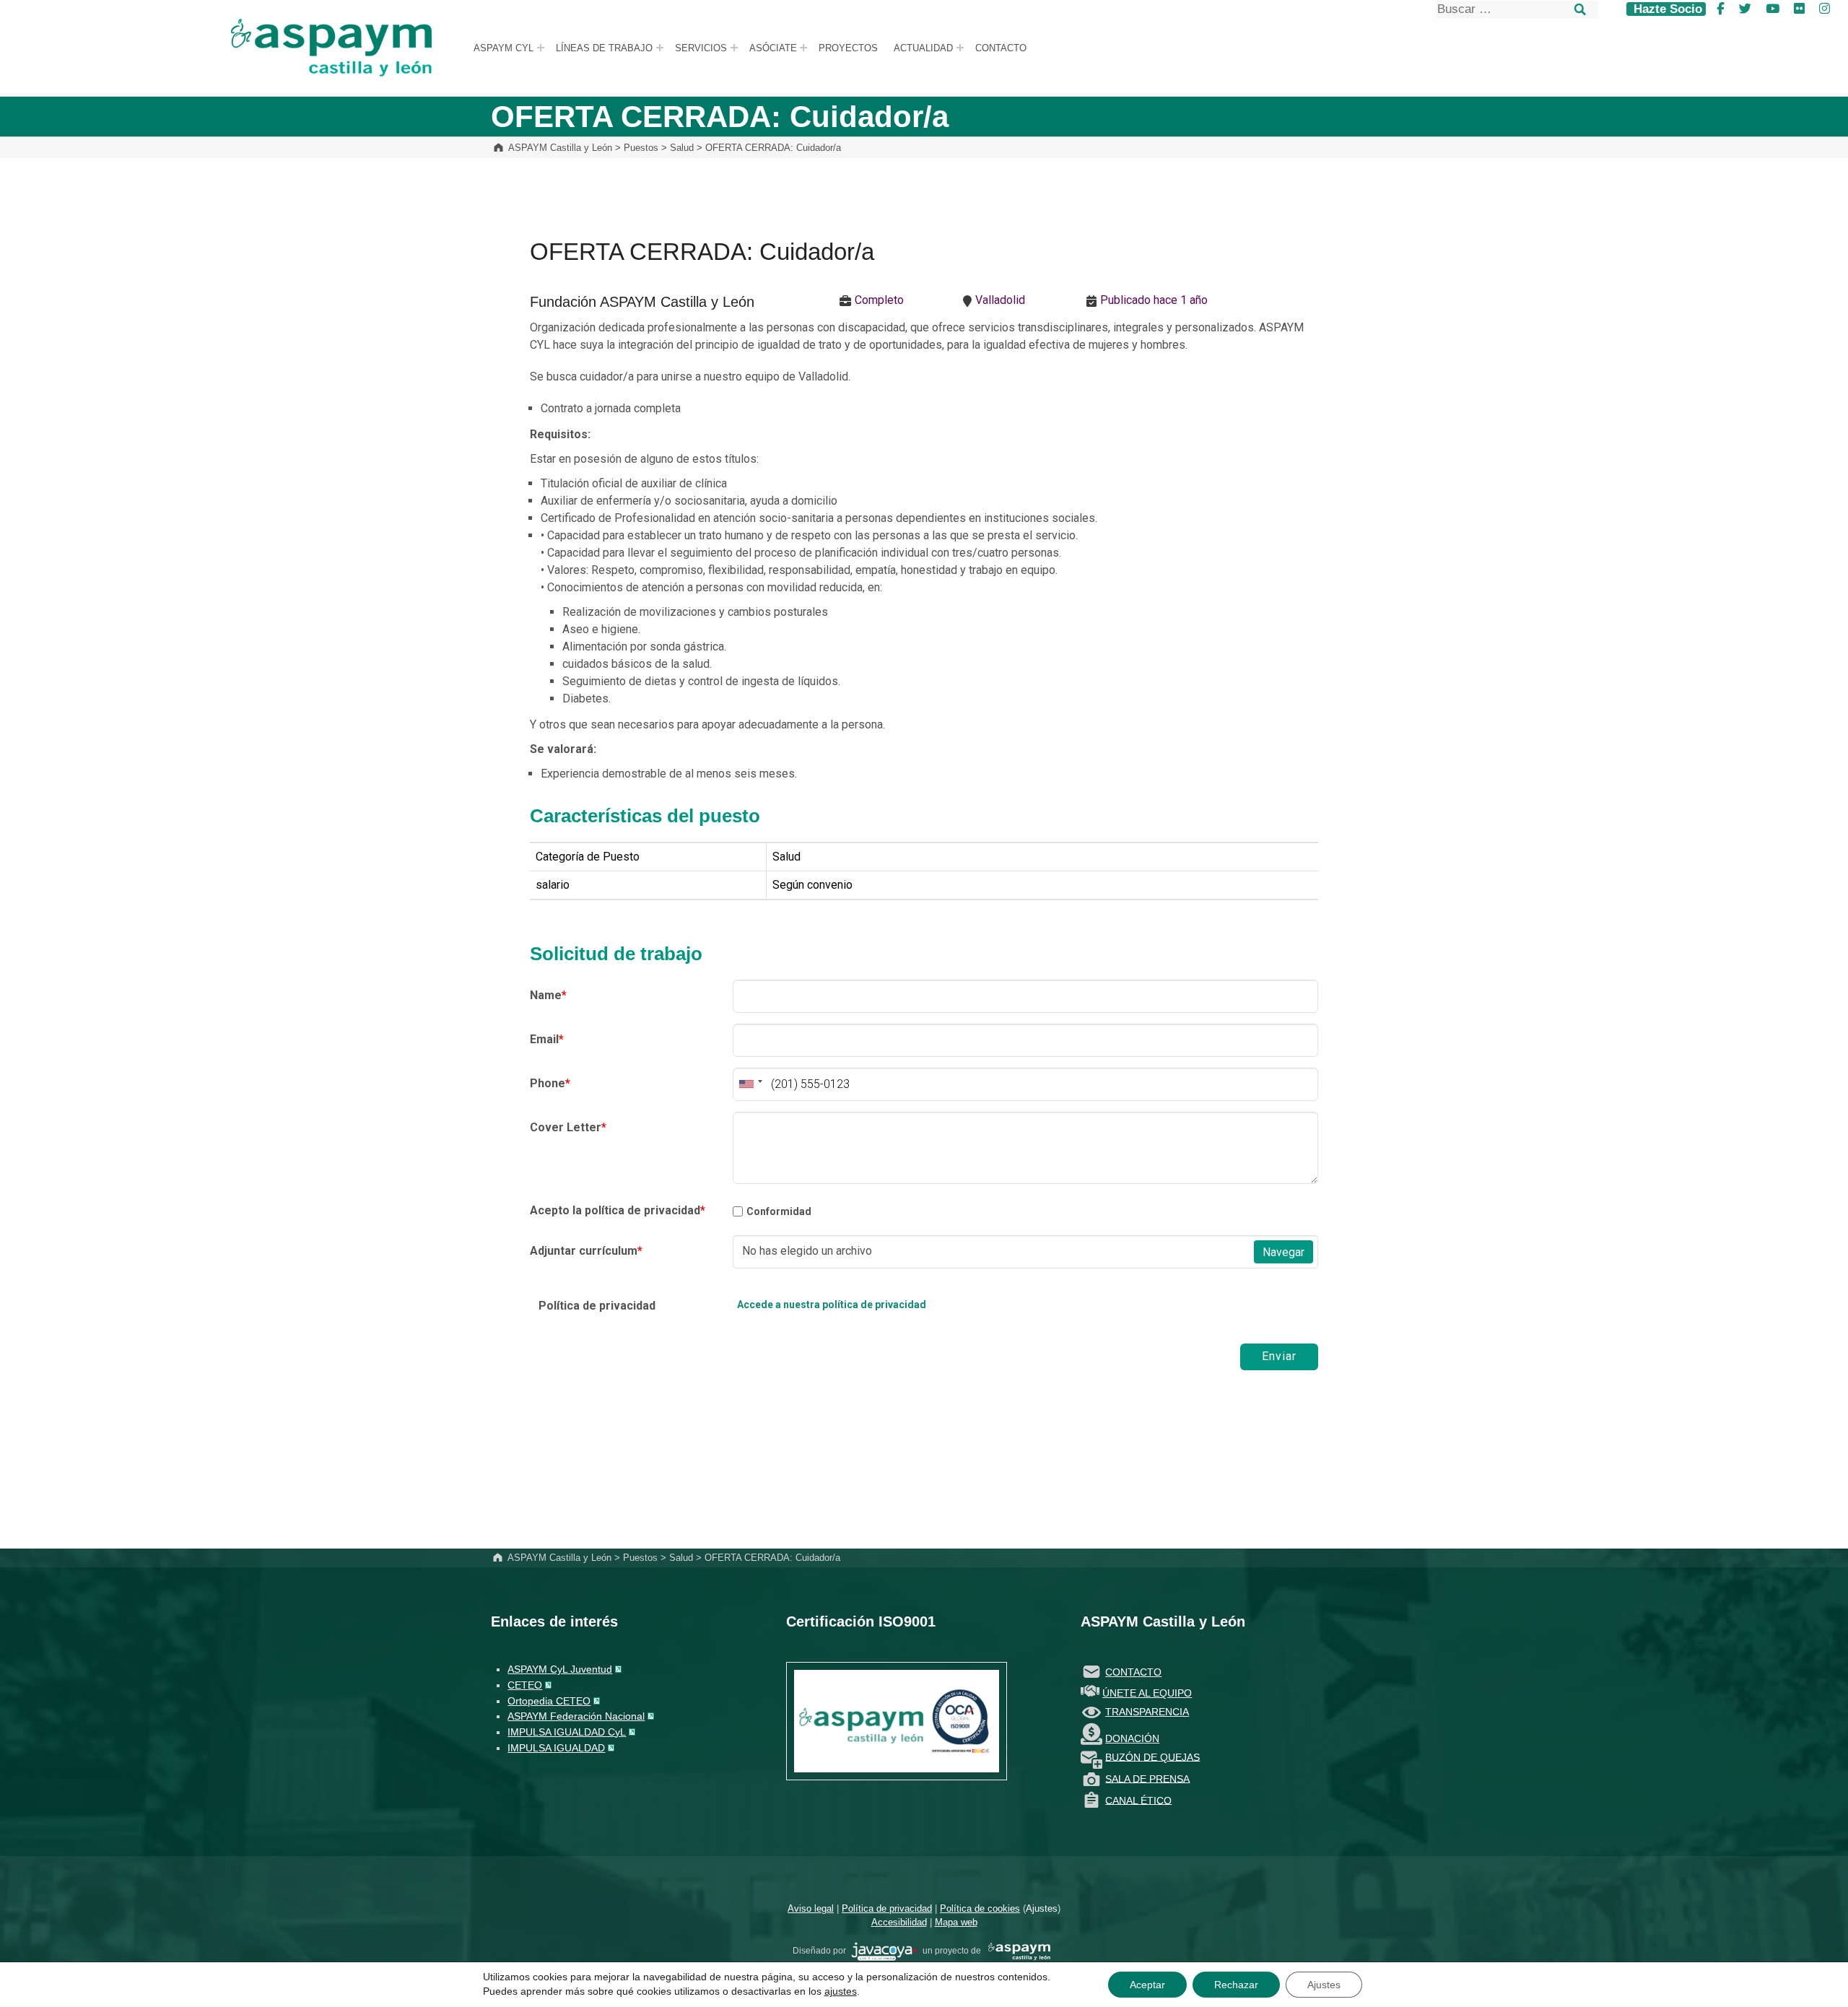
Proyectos (848, 48)
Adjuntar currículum (586, 1251)
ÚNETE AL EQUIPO (1147, 1693)
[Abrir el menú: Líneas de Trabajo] (660, 48)
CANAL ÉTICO (1138, 1800)
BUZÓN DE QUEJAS (1152, 1756)
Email (547, 1039)
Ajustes (1042, 1908)
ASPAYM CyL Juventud (560, 1669)
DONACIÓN (1132, 1738)
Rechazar (1236, 1985)
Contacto (1001, 48)
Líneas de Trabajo (604, 48)
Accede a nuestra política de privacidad (832, 1305)
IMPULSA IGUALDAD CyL (567, 1732)
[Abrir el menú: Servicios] (734, 48)
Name (548, 995)
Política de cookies (980, 1908)
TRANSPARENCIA (1147, 1712)
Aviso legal (811, 1908)
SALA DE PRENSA (1147, 1778)
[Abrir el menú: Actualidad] (960, 48)
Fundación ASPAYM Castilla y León (642, 302)
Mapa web (956, 1922)
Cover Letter (568, 1127)
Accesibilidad (899, 1922)
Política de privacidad (597, 1306)
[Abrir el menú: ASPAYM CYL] (541, 48)
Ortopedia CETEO (549, 1701)
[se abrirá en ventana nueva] (884, 1951)
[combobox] (750, 1084)
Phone (550, 1083)
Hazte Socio (1666, 9)
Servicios (701, 48)
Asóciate (773, 48)
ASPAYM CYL (504, 48)
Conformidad (779, 1211)
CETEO (525, 1685)
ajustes (841, 1991)
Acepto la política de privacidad (618, 1210)
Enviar (1279, 1356)
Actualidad (923, 48)
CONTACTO (1133, 1672)
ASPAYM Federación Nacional (576, 1716)
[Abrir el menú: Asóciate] (803, 48)
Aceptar (1147, 1985)
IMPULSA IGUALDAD (556, 1748)
